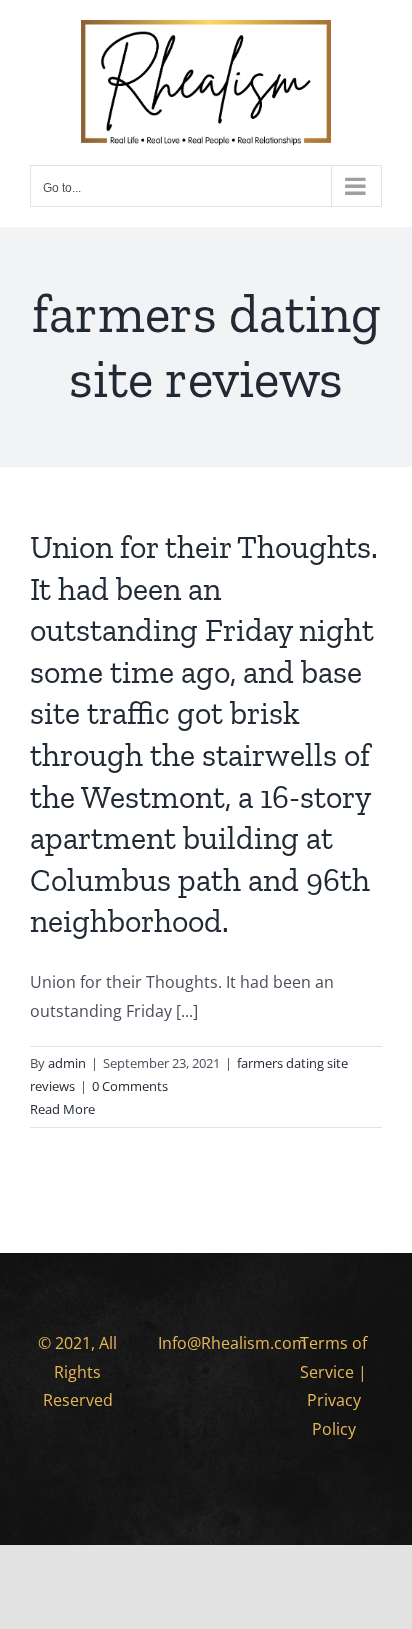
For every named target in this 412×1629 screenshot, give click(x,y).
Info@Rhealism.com (232, 1343)
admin (67, 1063)
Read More (62, 1109)
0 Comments (130, 1086)
